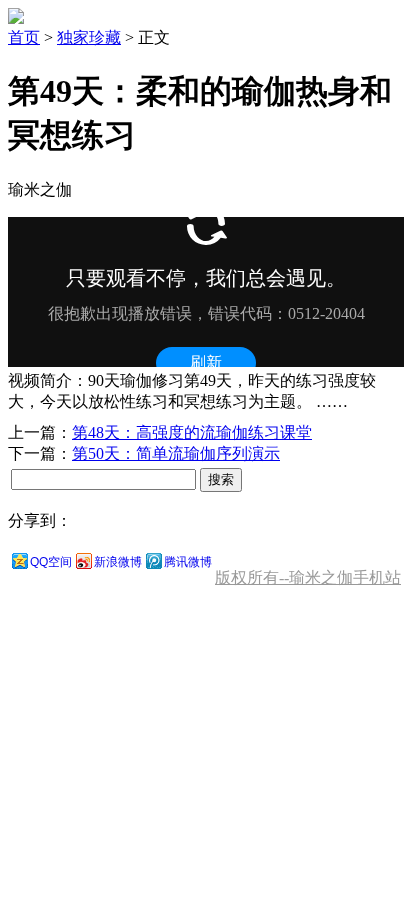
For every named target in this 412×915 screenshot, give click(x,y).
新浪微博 (118, 562)
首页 (24, 37)
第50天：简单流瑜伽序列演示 (176, 453)
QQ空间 (51, 562)
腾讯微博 (188, 562)
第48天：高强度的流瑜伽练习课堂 (192, 432)
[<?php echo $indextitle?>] (16, 18)
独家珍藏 (89, 37)
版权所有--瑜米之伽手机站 (308, 577)
